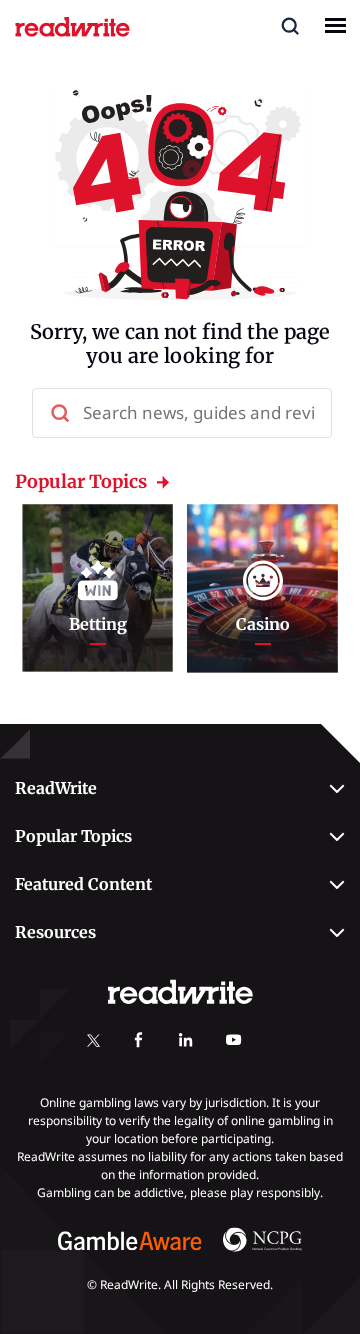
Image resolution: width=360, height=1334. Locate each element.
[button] (290, 25)
